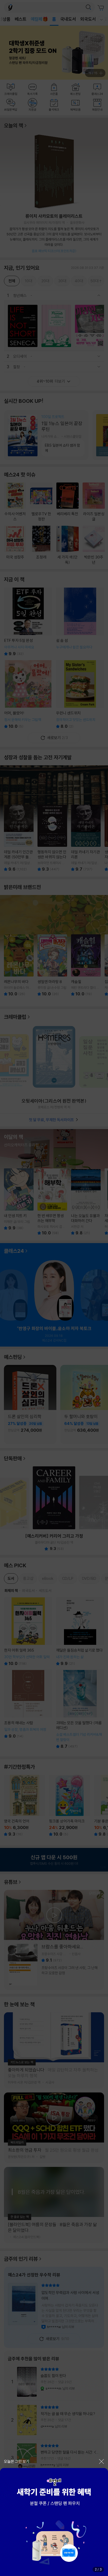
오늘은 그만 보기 (17, 2461)
